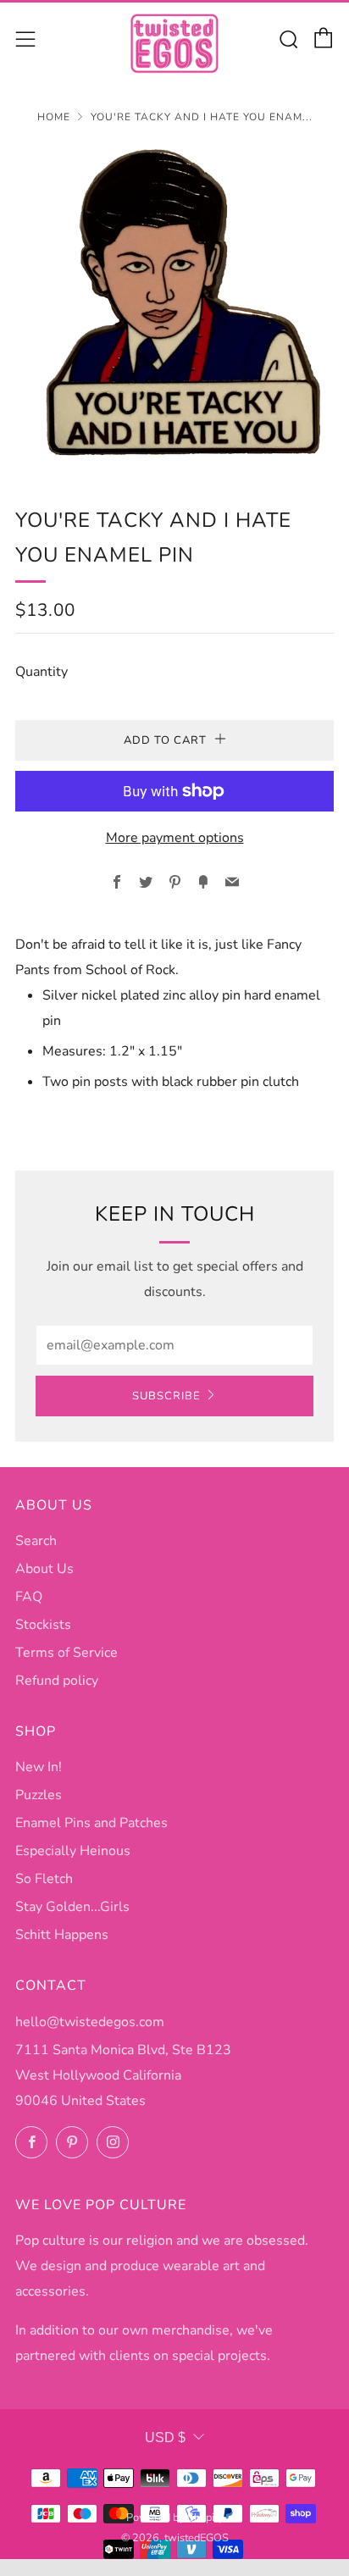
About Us (44, 1569)
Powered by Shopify (175, 2518)
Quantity (42, 672)
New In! (39, 1767)
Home (54, 117)
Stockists (43, 1625)
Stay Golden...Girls (72, 1907)
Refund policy (57, 1681)
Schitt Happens (62, 1935)
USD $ (165, 2438)
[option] (174, 303)
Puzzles (39, 1795)
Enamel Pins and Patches (91, 1823)
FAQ (29, 1597)
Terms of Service (66, 1653)
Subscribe (166, 1396)
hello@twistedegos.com (90, 2022)
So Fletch (44, 1879)
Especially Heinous (73, 1851)
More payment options (175, 838)
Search (36, 1541)
